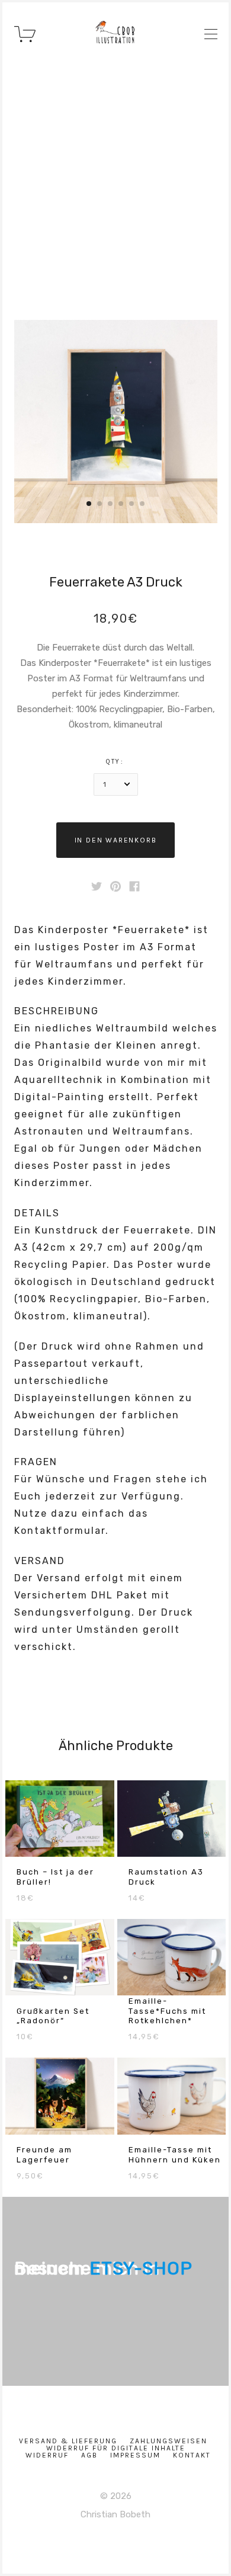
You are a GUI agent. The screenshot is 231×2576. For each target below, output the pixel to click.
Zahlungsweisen (169, 2441)
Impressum (135, 2455)
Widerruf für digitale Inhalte (116, 2448)
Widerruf (47, 2455)
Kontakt (192, 2455)
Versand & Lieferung (68, 2441)
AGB (89, 2455)
